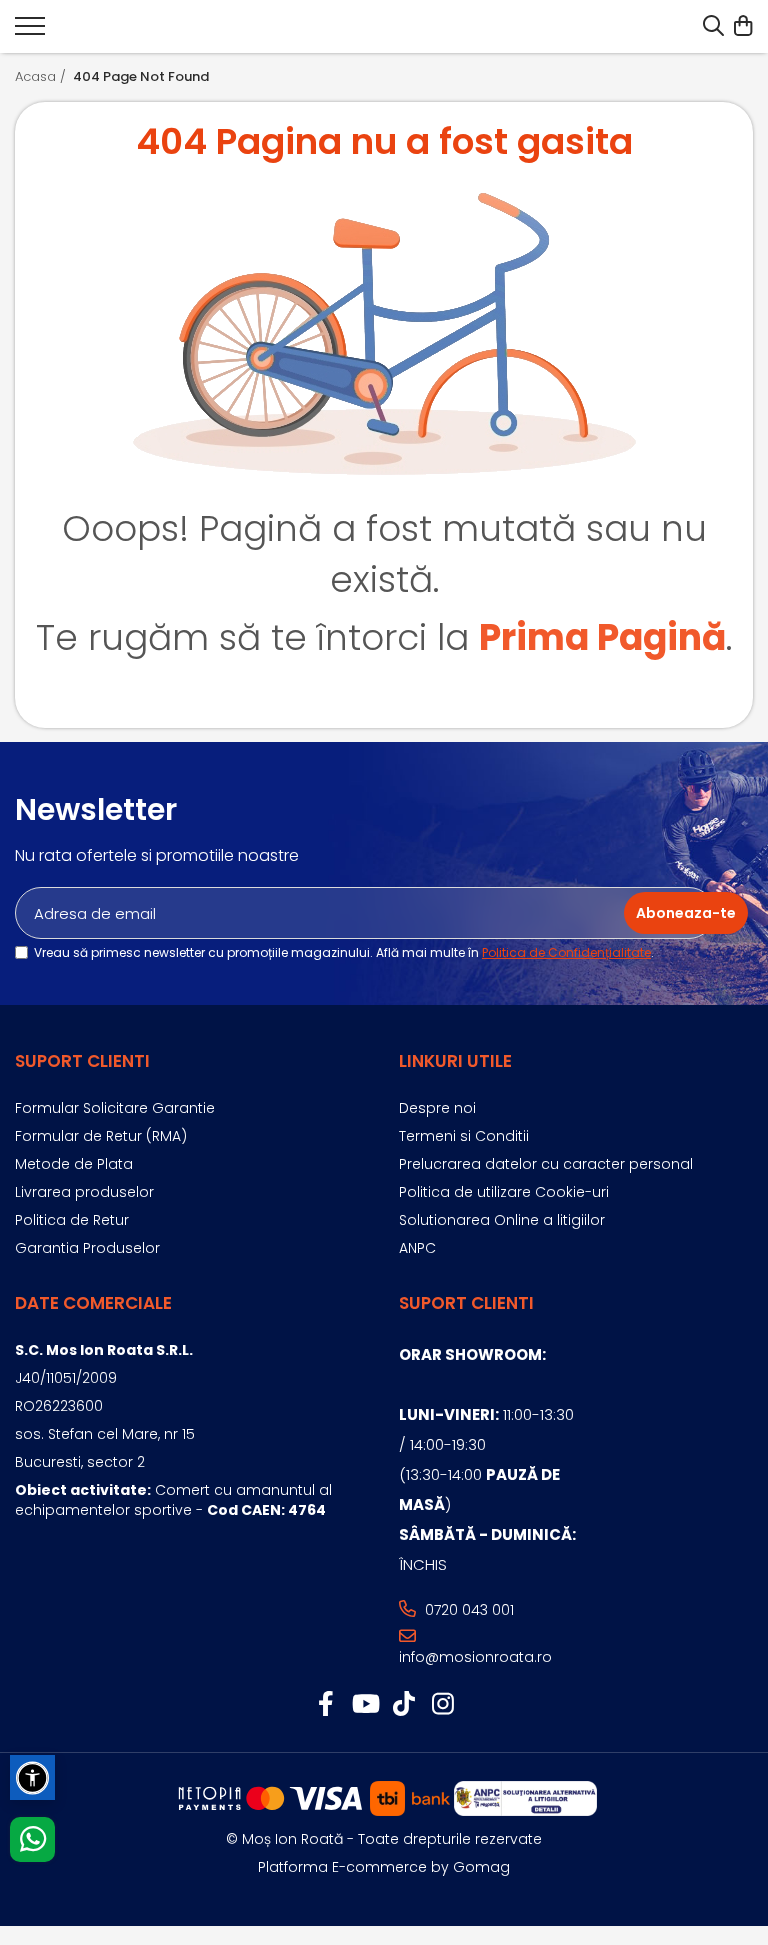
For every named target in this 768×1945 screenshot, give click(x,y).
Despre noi (437, 1108)
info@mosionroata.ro (475, 1657)
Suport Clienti (82, 1061)
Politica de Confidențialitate (566, 952)
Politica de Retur (72, 1220)
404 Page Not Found (141, 77)
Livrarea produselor (84, 1192)
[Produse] (30, 32)
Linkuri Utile (455, 1061)
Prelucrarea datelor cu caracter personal (546, 1164)
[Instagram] (442, 1705)
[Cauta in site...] (713, 27)
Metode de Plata (74, 1164)
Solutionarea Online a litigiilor (502, 1220)
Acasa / (42, 77)
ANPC (417, 1248)
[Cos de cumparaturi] (742, 27)
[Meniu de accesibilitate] (32, 1777)
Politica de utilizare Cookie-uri (504, 1192)
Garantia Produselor (87, 1248)
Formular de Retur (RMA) (101, 1136)
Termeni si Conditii (464, 1136)
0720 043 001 (467, 1610)
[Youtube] (364, 1705)
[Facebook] (325, 1705)
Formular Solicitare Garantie (115, 1108)
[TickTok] (403, 1705)
